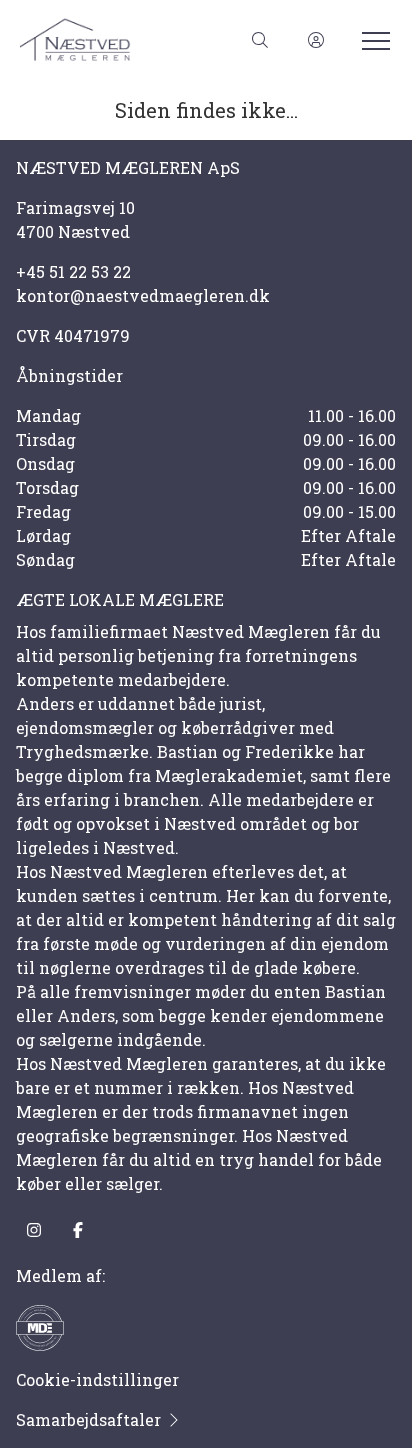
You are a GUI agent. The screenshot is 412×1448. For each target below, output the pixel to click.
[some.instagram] (34, 1230)
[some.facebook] (78, 1230)
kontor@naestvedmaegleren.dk (143, 295)
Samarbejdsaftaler (88, 1419)
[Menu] (372, 40)
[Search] (260, 40)
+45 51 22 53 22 (73, 271)
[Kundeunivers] (316, 40)
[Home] (113, 40)
